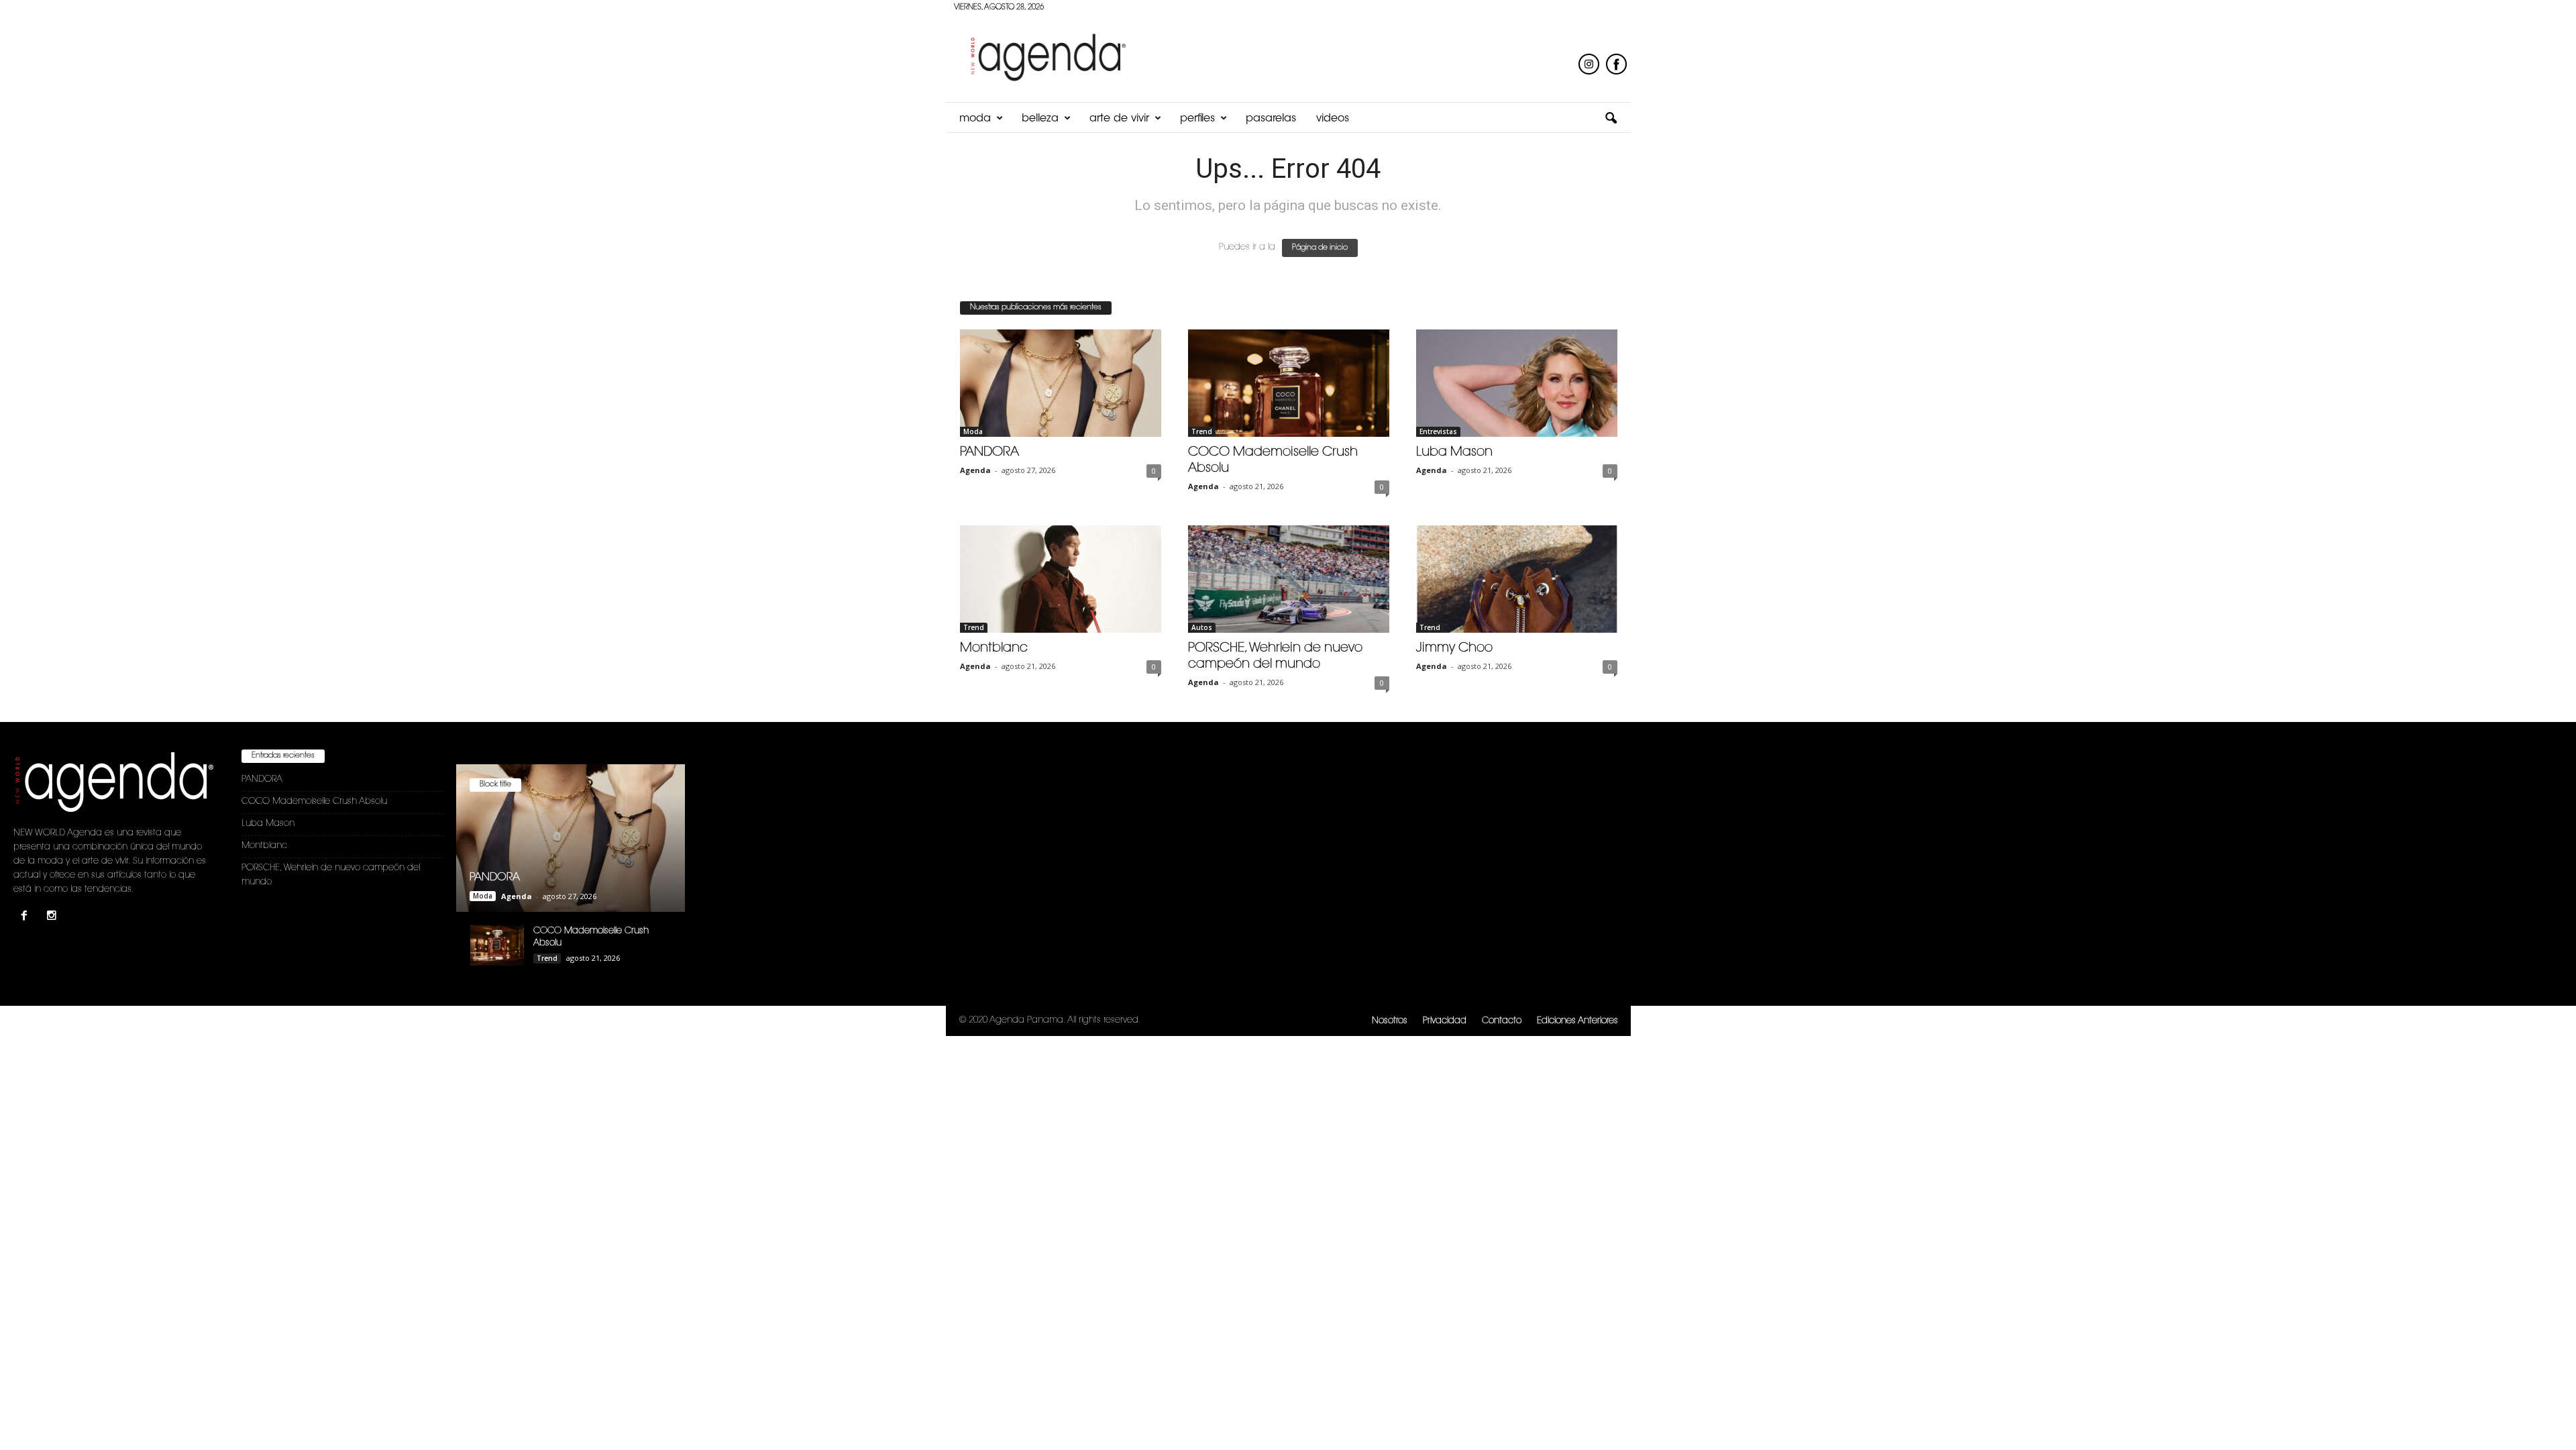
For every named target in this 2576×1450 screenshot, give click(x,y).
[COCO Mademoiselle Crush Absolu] (1289, 383)
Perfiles (1197, 119)
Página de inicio (1320, 248)
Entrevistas (1438, 431)
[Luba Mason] (1517, 383)
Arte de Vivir (1119, 119)
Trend (1202, 431)
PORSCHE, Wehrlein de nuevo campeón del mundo (331, 875)
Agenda (975, 470)
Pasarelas (1271, 119)
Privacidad (1445, 1021)
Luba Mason (1454, 453)
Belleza (1040, 119)
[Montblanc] (1061, 579)
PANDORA (989, 453)
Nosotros (1390, 1021)
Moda (975, 119)
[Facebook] (27, 918)
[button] (1611, 119)
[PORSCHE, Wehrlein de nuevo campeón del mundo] (1289, 579)
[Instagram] (53, 918)
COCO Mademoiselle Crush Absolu (314, 801)
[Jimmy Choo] (1517, 579)
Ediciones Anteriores (1577, 1021)
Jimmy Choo (1454, 649)
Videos (1333, 119)
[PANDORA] (1061, 383)
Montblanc (994, 649)
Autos (1202, 627)
